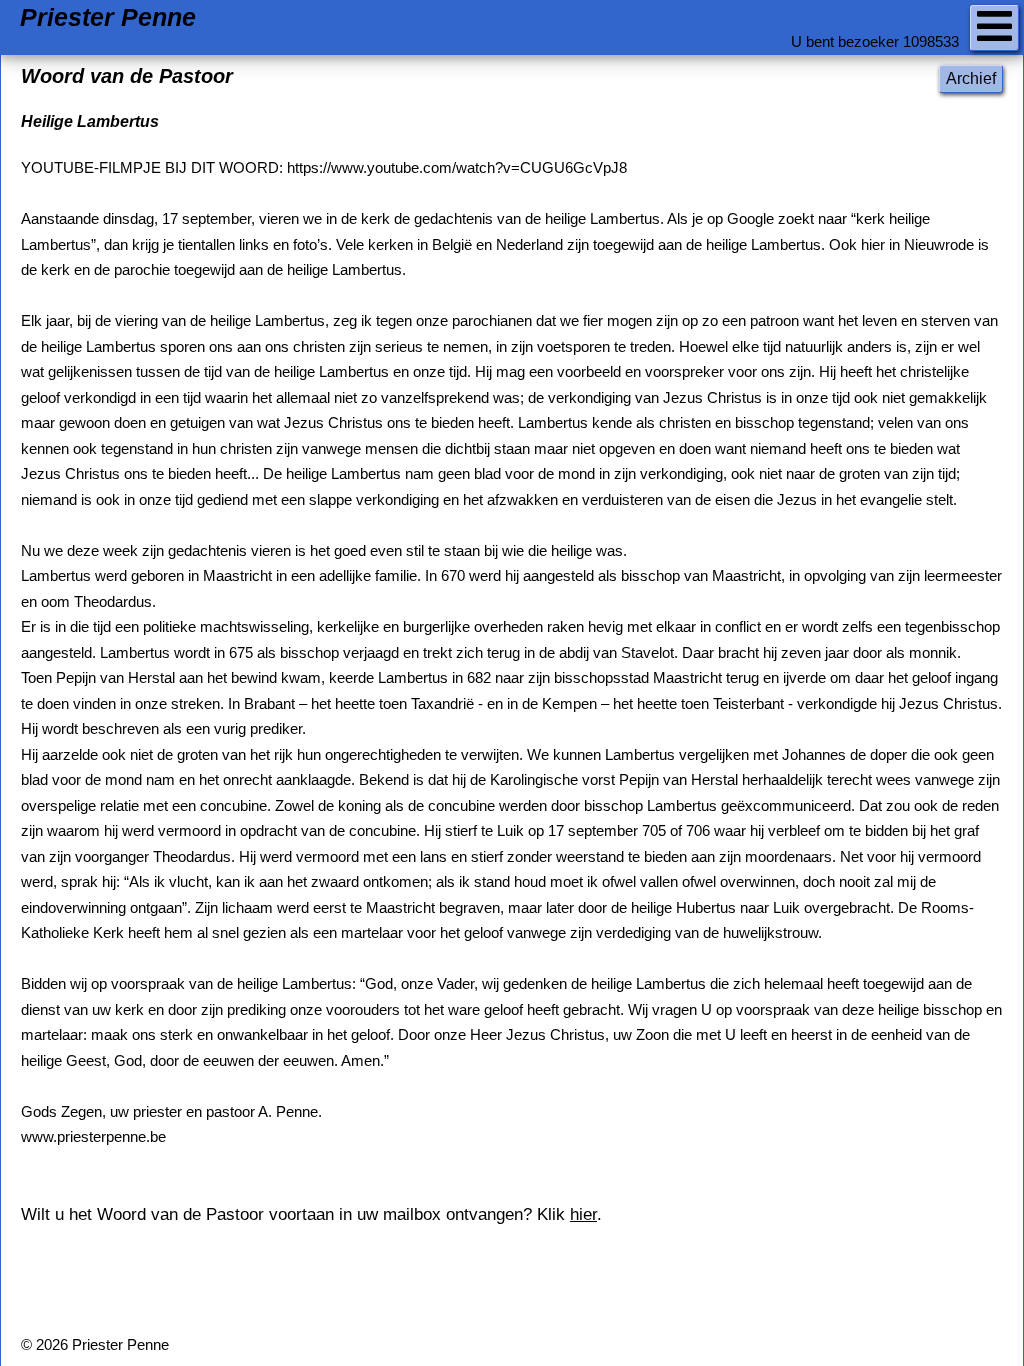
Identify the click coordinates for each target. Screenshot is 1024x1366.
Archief (971, 78)
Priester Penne (108, 17)
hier (583, 1214)
